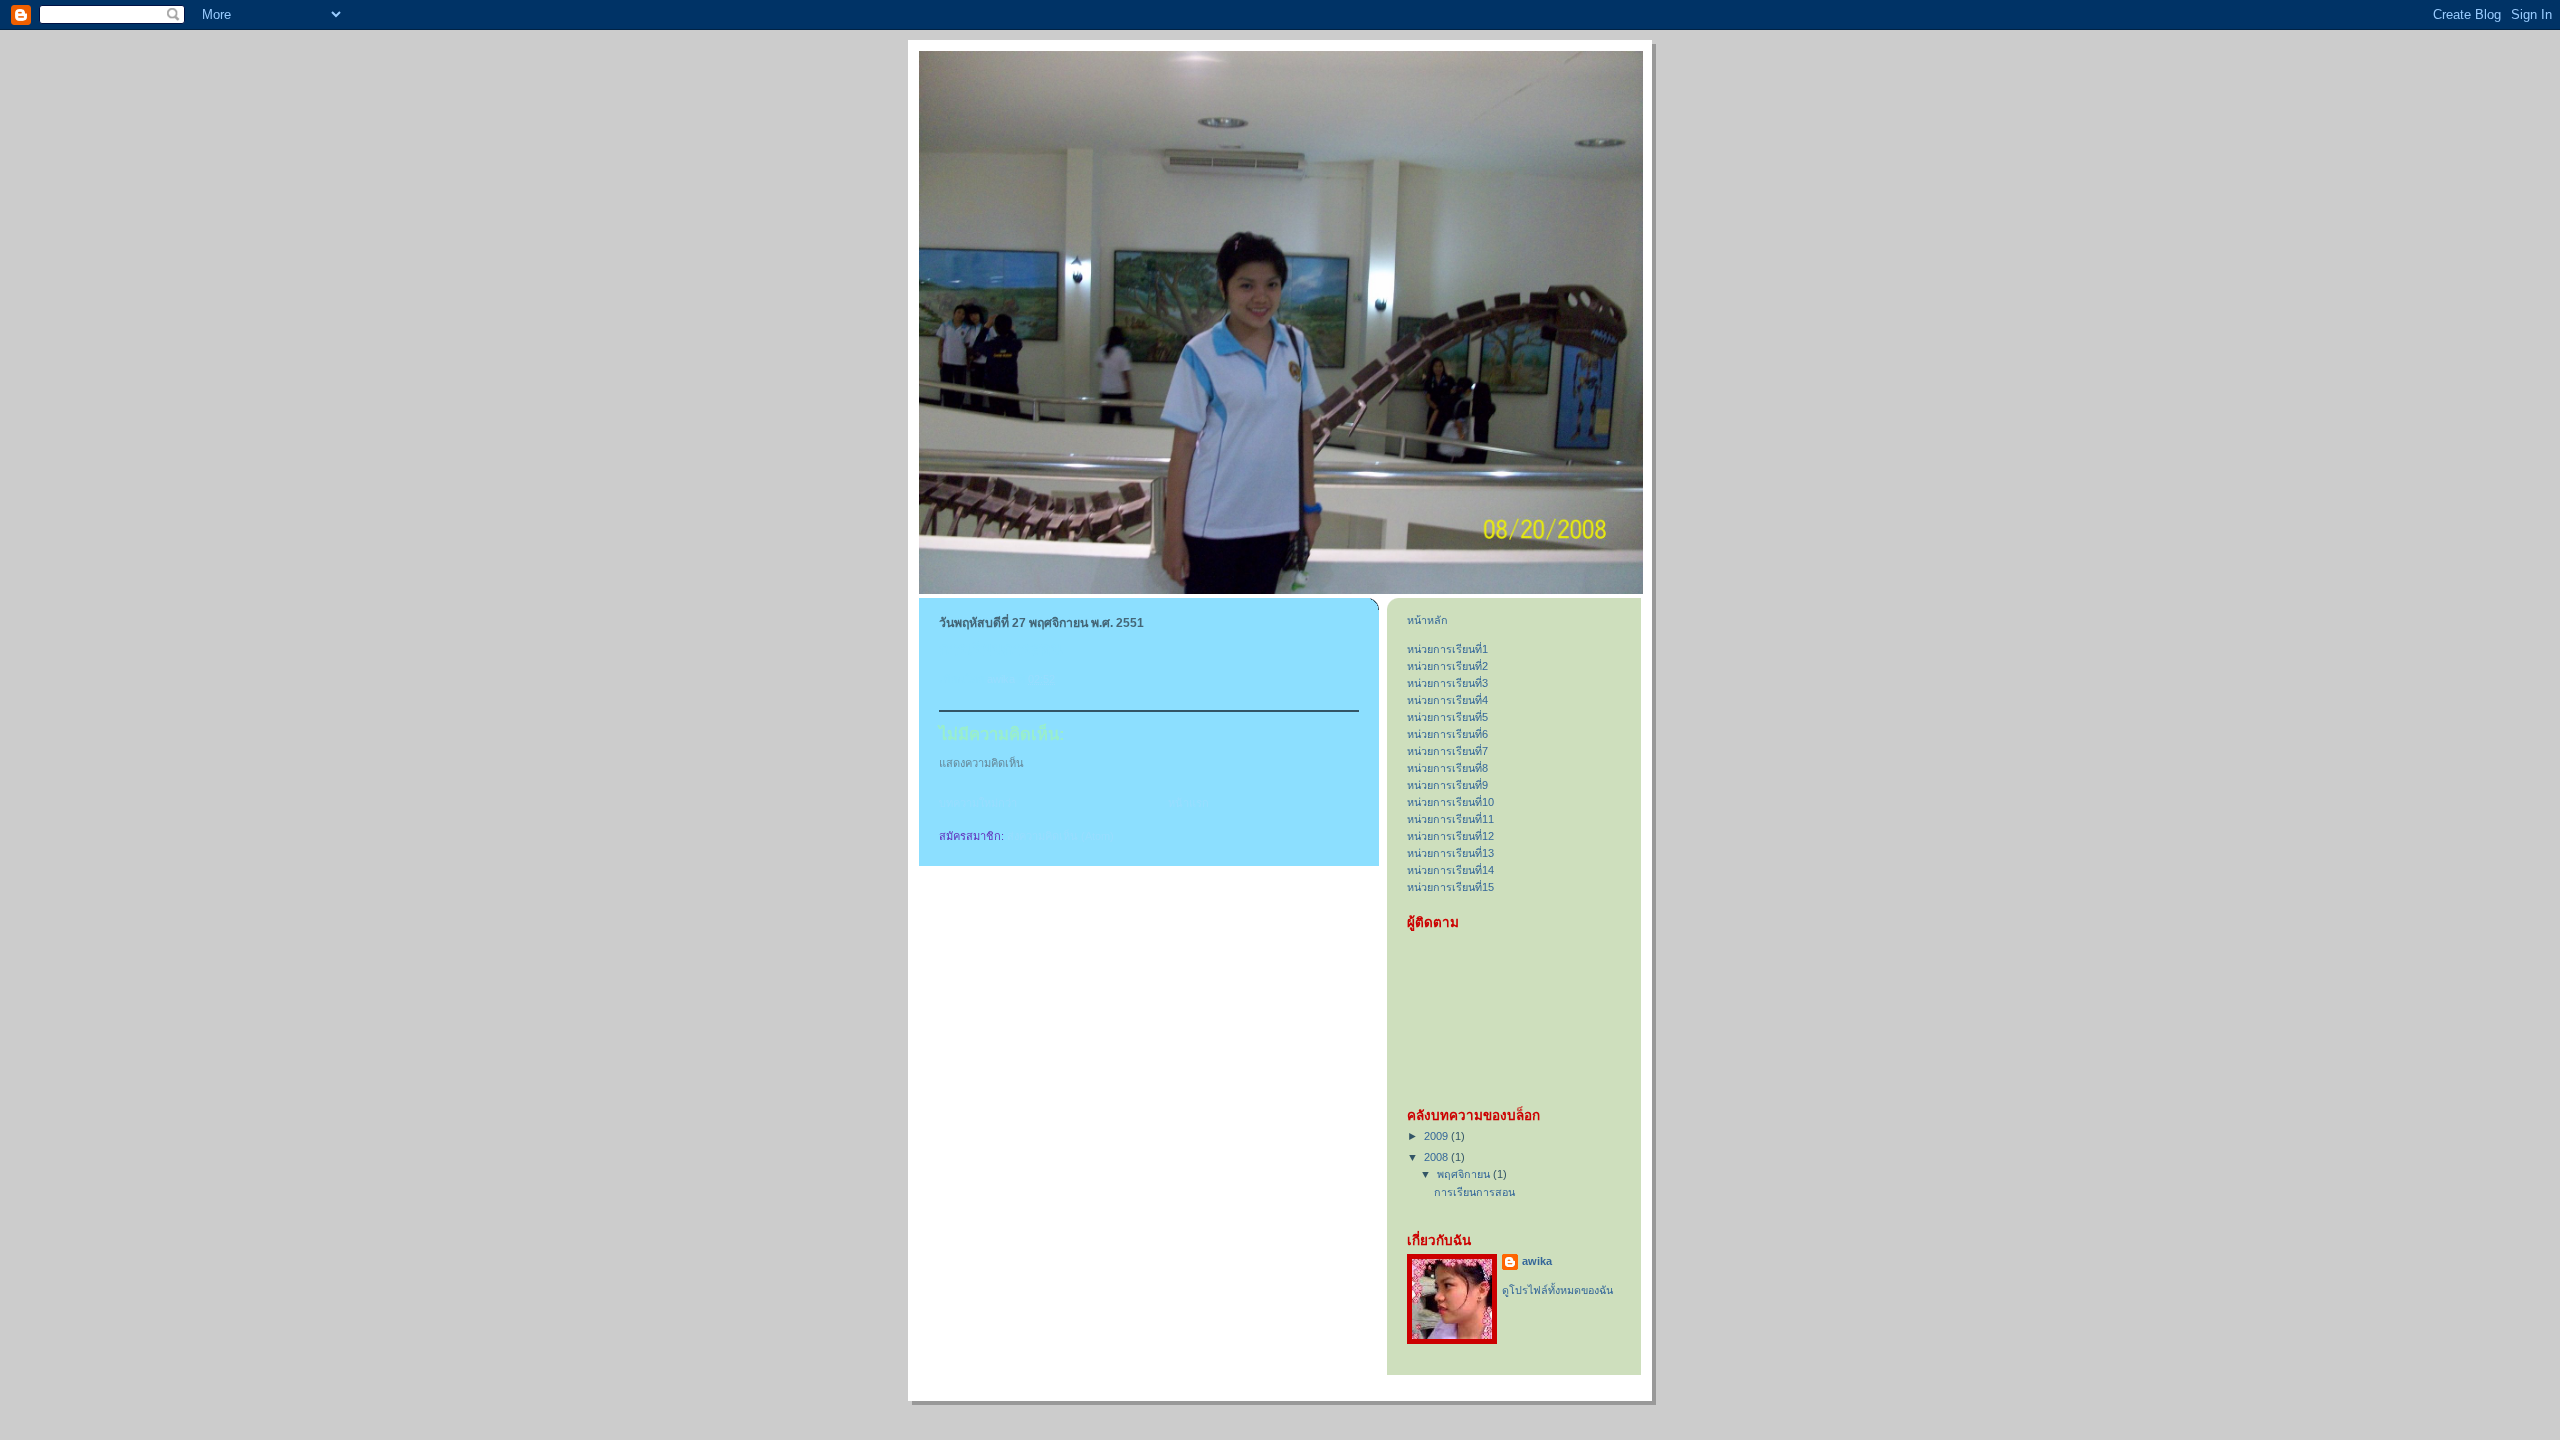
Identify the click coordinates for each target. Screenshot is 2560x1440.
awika (1537, 1261)
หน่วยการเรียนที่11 (1450, 819)
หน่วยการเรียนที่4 (1447, 700)
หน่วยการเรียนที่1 (1447, 649)
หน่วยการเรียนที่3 (1447, 683)
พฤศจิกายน (1465, 1174)
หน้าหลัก (1427, 620)
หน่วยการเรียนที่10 (1450, 802)
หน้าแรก (1188, 803)
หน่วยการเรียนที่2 (1447, 666)
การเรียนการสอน (1474, 1192)
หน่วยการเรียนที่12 (1450, 836)
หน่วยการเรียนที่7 (1447, 751)
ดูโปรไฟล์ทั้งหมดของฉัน (1557, 1290)
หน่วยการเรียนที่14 (1450, 870)
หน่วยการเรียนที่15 (1450, 887)
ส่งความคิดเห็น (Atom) (1060, 836)
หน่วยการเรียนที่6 (1447, 734)
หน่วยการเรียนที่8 (1447, 768)
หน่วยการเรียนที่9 (1447, 785)
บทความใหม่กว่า (978, 803)
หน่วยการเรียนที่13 (1450, 853)
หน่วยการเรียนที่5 (1447, 717)
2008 (1437, 1157)
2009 (1437, 1136)
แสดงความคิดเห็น (981, 763)
